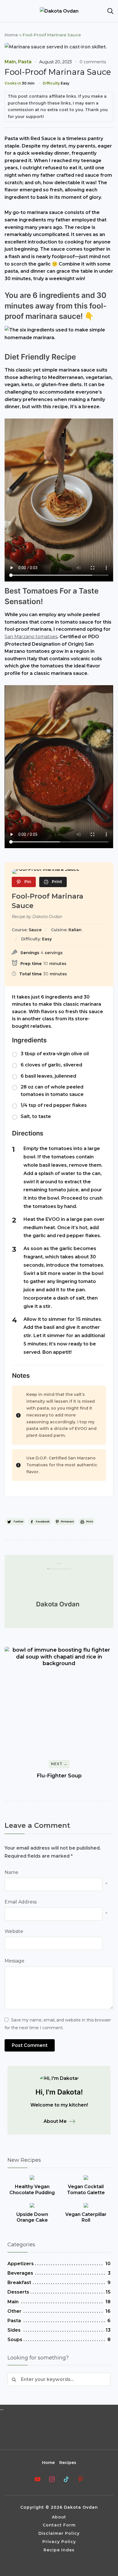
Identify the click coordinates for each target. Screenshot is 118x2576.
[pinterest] (80, 2479)
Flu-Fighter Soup (59, 1776)
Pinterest (67, 1521)
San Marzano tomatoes (31, 637)
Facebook (43, 1521)
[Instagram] (52, 2479)
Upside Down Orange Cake (32, 2217)
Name (11, 1872)
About (59, 2517)
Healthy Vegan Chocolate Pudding (32, 2190)
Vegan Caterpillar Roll (86, 2217)
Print (90, 1521)
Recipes (68, 2463)
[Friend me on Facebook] (38, 2479)
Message (14, 1961)
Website (14, 1931)
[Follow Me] (66, 2479)
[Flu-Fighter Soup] (59, 1701)
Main (10, 62)
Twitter (18, 1521)
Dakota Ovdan (58, 1604)
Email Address (21, 1902)
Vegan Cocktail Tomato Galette (86, 2190)
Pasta (25, 62)
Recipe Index (59, 2550)
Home (11, 35)
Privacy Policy (59, 2542)
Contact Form (59, 2525)
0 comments (93, 62)
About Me (55, 2121)
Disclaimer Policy (59, 2533)
